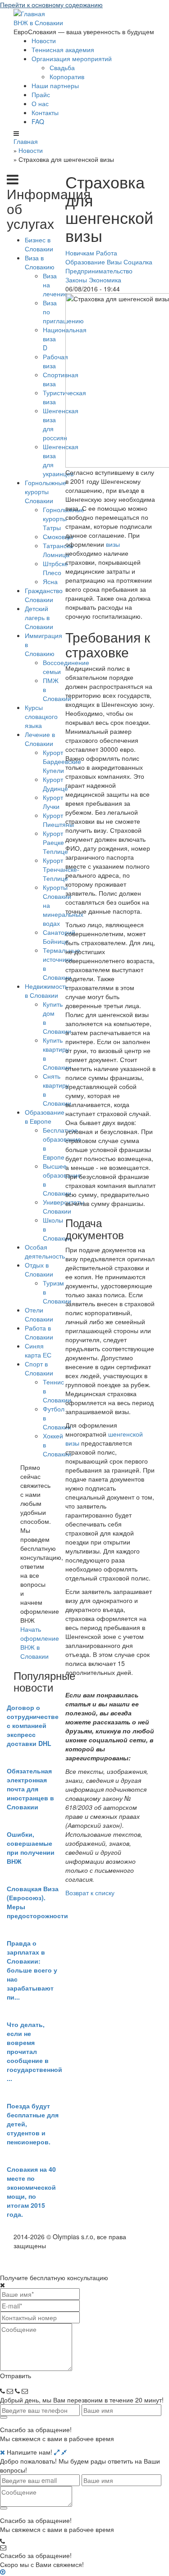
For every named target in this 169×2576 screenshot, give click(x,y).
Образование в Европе (45, 1116)
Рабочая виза (55, 361)
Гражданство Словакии (44, 595)
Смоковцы (58, 536)
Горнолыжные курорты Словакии (46, 491)
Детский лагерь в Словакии (39, 617)
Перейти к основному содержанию (51, 4)
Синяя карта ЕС (38, 1350)
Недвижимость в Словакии (46, 991)
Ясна (50, 581)
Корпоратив (67, 76)
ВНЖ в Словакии (38, 22)
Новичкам (80, 253)
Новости (44, 40)
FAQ (38, 121)
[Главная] (29, 13)
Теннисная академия (63, 49)
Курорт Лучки (53, 802)
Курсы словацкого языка (41, 716)
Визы (114, 262)
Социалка (138, 262)
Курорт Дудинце (55, 784)
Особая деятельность (45, 1251)
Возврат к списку (90, 1893)
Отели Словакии (39, 1314)
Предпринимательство (99, 271)
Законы (76, 280)
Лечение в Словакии (40, 739)
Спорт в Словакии (39, 1368)
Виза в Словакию (40, 262)
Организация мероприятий (72, 58)
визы (113, 544)
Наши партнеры (55, 85)
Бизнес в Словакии (39, 244)
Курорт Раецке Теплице (55, 842)
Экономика (105, 280)
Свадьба (62, 67)
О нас (40, 103)
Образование (85, 262)
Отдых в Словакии (39, 1269)
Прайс (41, 94)
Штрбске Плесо (55, 568)
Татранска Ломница (58, 550)
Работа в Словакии (39, 1332)
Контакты (45, 112)
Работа (107, 253)
